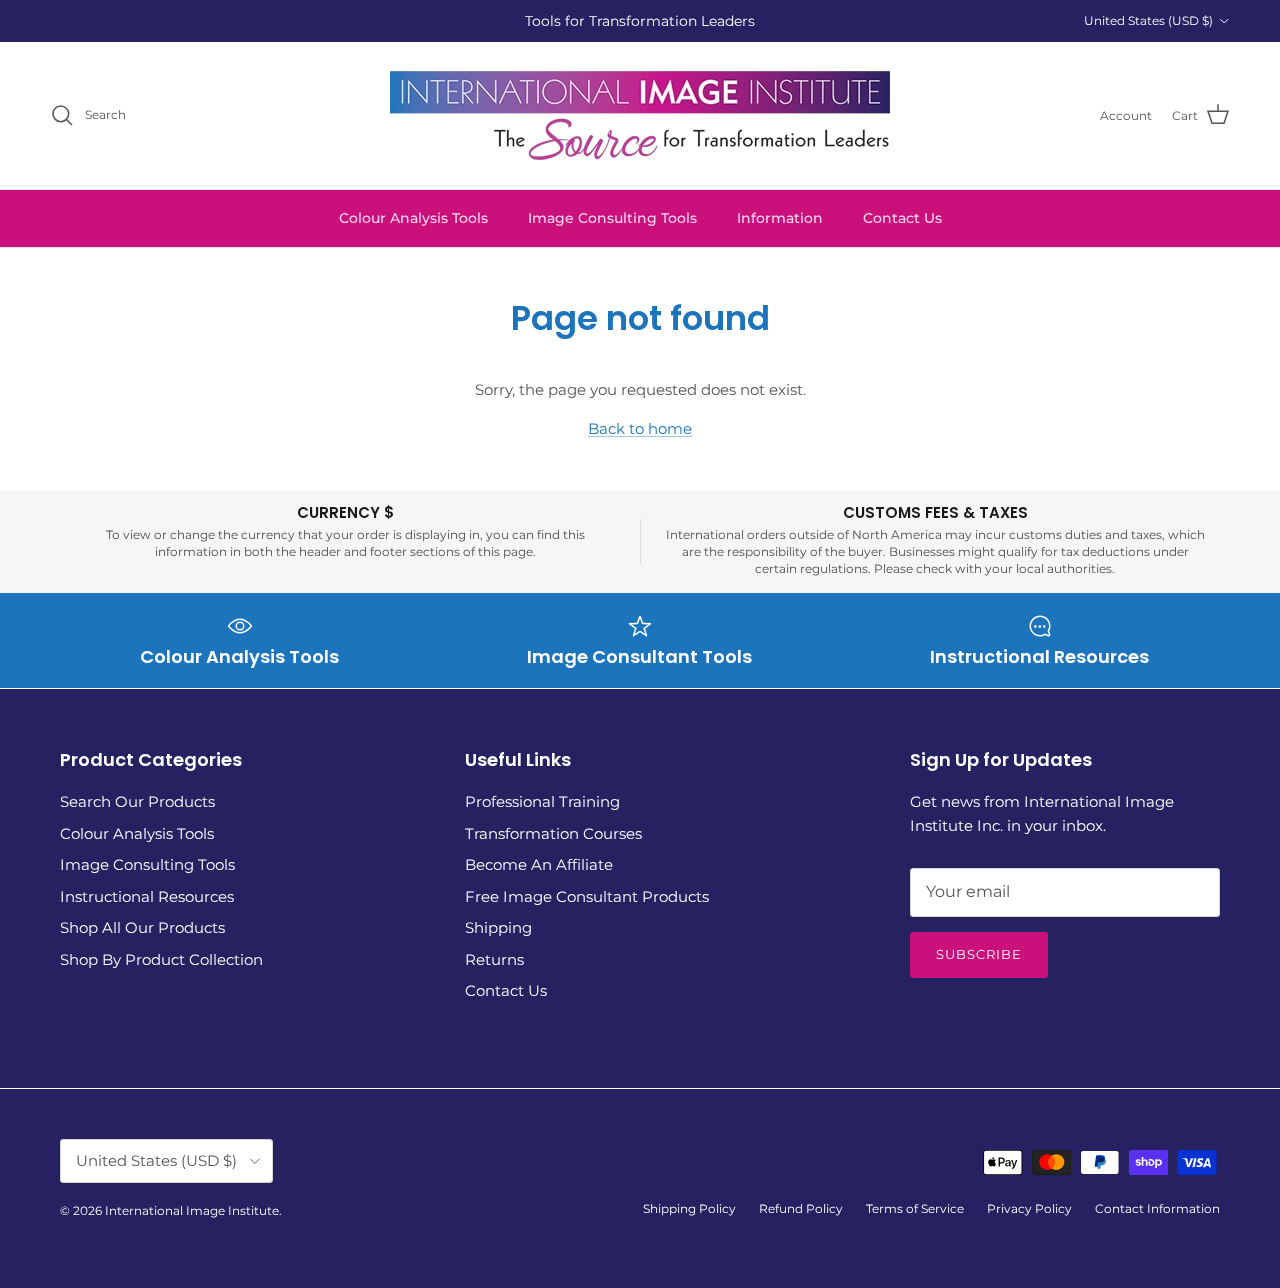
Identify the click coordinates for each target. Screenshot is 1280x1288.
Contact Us (902, 218)
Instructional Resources (147, 896)
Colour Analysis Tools (413, 218)
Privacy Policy (1029, 1208)
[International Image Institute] (640, 115)
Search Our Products (137, 801)
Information (780, 218)
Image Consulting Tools (612, 218)
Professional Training (542, 801)
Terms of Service (915, 1208)
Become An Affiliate (539, 864)
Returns (494, 959)
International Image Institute (192, 1210)
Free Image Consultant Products (587, 896)
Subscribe (979, 954)
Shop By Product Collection (161, 959)
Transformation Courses (553, 833)
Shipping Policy (689, 1208)
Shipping (498, 927)
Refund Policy (801, 1208)
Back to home (640, 428)
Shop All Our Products (142, 927)
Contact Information (1157, 1208)
